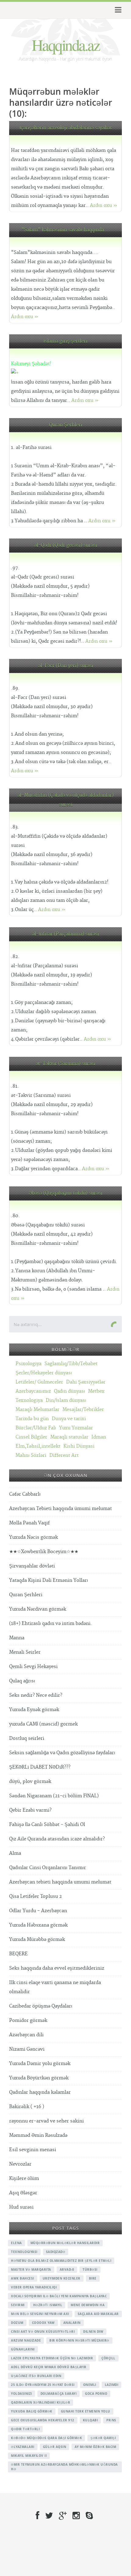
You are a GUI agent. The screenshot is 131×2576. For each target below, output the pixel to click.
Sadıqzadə (56, 2252)
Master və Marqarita (31, 2269)
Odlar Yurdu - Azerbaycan (38, 1911)
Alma (15, 1853)
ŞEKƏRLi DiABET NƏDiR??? (40, 1767)
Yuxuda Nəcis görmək (34, 1537)
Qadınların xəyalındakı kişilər (41, 2402)
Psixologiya (28, 1364)
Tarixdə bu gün (32, 1419)
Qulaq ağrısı (22, 1681)
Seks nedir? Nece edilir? (36, 1695)
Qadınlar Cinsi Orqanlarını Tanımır (48, 1868)
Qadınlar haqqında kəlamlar (40, 2092)
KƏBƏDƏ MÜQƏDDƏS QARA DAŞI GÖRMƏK (46, 2438)
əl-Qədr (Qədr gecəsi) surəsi (66, 545)
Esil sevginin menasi (33, 2150)
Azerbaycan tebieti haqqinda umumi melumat (60, 1882)
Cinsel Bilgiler (31, 1437)
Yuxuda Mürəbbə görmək (37, 1940)
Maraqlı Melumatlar (37, 1410)
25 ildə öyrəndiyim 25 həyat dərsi (43, 2385)
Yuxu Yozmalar (76, 1428)
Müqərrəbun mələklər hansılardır (65, 2243)
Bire (93, 2278)
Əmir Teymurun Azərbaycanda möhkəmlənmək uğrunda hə (64, 2467)
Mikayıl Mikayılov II (29, 2456)
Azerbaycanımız (33, 1391)
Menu (117, 10)
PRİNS (111, 2420)
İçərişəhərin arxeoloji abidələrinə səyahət (66, 128)
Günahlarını (23, 2349)
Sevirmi (18, 2305)
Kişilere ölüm (24, 2179)
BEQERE (18, 1954)
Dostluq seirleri (27, 1738)
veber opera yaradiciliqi (34, 2287)
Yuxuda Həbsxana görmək (38, 1925)
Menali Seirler (25, 1652)
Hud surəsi (21, 2207)
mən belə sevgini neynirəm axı (40, 2314)
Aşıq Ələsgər (23, 2193)
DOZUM (17, 2323)
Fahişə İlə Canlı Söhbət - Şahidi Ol (47, 1825)
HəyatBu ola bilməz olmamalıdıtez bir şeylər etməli (61, 2261)
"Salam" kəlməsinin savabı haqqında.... (66, 230)
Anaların (72, 2323)
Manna (17, 1638)
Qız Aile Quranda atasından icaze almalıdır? (57, 1839)
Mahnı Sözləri (31, 1455)
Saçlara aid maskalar (98, 2314)
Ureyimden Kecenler (62, 2278)
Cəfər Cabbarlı (25, 1494)
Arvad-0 (67, 2269)
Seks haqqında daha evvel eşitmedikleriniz (57, 1968)
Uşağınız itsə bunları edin (36, 2376)
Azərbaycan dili (26, 2035)
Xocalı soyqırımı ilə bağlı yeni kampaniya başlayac (59, 2296)
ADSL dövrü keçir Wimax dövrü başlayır (49, 2367)
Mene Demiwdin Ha (88, 2305)
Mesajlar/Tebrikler (83, 1410)
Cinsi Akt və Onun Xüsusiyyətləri (43, 2332)
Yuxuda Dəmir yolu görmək (40, 2064)
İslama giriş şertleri (65, 341)
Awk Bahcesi (23, 2278)
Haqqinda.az (66, 45)
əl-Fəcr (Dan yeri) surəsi (66, 666)
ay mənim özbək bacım (95, 2447)
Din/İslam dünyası (66, 1400)
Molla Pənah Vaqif (29, 1523)
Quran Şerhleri (66, 425)
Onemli (90, 2385)
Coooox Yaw (43, 2323)
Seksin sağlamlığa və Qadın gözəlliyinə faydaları (62, 1753)
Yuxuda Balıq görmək (32, 2411)
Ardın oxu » (104, 206)
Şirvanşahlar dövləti (32, 1566)
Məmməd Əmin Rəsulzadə (38, 2135)
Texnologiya (29, 1400)
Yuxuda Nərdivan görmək (38, 1609)
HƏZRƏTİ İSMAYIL (48, 2305)
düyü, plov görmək (30, 1782)
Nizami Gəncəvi (27, 2049)
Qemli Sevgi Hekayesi (33, 1667)
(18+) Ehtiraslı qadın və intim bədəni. (51, 1624)
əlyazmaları (23, 2447)
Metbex (96, 1391)
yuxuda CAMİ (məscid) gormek (43, 1724)
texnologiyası (24, 2252)
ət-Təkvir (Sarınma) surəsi (65, 1064)
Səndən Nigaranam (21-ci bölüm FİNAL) (54, 1796)
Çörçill (108, 2358)
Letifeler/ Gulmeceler (39, 1382)
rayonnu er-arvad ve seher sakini (46, 2121)
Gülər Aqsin (55, 2447)
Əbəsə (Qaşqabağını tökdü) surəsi (65, 1193)
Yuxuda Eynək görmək (34, 1710)
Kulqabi (90, 2420)
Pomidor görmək (28, 2021)
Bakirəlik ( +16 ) (27, 2107)
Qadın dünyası (69, 1391)
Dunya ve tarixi (69, 1419)
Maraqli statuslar (69, 1437)
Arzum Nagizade (26, 2340)
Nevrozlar (20, 2164)
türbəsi (90, 2269)
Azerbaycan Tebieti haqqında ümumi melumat (60, 1509)
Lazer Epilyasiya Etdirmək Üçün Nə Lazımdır (52, 2358)
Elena (16, 2243)
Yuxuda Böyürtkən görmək (39, 2078)
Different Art (64, 1455)
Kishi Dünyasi (79, 1446)
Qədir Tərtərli (25, 2429)
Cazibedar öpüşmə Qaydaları (41, 2006)
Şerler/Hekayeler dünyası (44, 1373)
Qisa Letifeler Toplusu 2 (35, 1896)
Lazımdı (112, 2385)
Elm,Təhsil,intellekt (38, 1446)
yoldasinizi (21, 2394)
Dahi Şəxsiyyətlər (86, 1382)
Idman (99, 1437)
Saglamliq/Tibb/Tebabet (71, 1364)
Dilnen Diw (93, 2332)
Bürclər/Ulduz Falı (36, 1428)
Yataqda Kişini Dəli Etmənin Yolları (49, 1580)
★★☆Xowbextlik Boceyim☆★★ (44, 1552)
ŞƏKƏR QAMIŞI (103, 2438)
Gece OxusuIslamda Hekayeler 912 (43, 2420)
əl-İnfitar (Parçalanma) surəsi (65, 934)
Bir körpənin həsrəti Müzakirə (79, 2340)
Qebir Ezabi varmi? (30, 1810)
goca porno (96, 2394)
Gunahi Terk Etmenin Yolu (86, 2411)
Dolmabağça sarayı (59, 2394)
